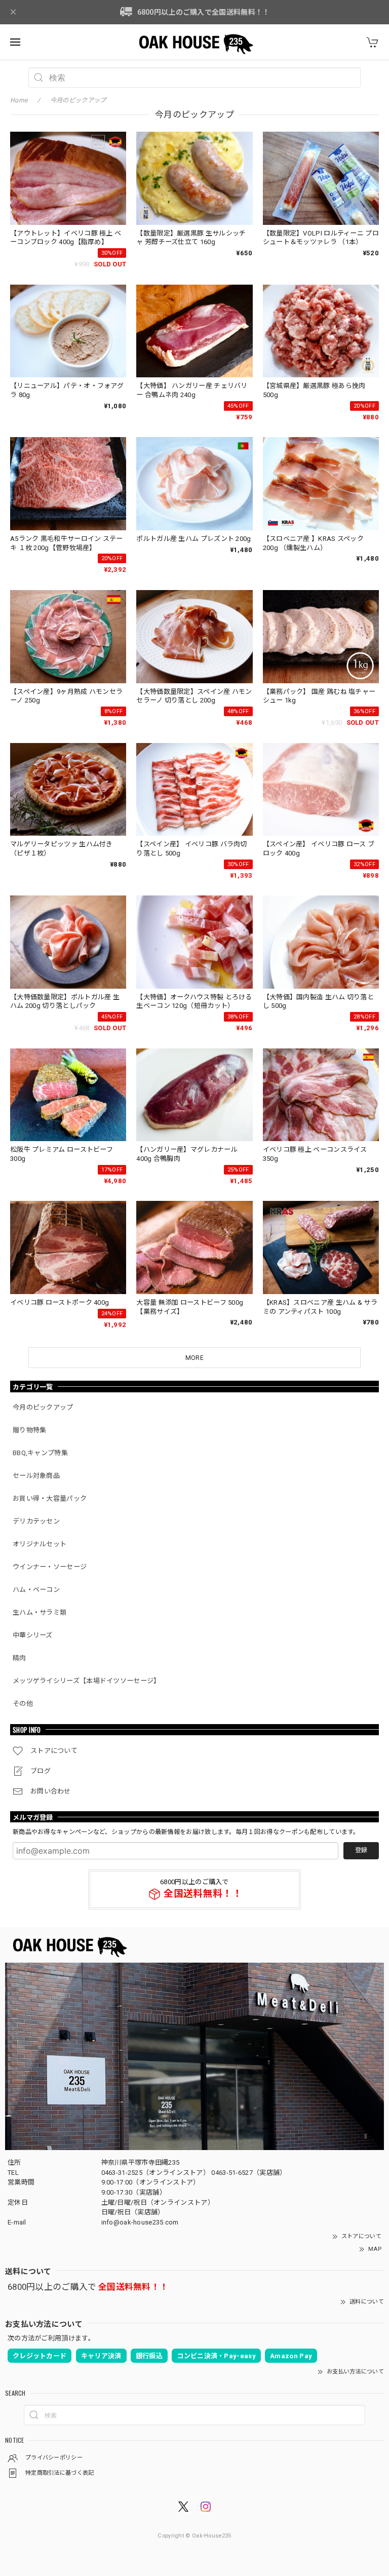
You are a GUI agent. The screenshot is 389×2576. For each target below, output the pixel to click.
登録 (361, 1850)
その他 (23, 1704)
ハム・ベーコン (36, 1590)
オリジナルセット (40, 1544)
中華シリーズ (33, 1635)
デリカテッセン (36, 1521)
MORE (194, 1358)
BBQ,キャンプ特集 (40, 1453)
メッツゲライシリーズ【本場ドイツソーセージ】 (87, 1681)
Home (19, 100)
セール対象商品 (36, 1476)
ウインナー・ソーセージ (50, 1567)
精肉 (20, 1658)
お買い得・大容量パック (50, 1498)
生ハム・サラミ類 (40, 1612)
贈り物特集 (30, 1430)
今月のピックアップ (43, 1407)
